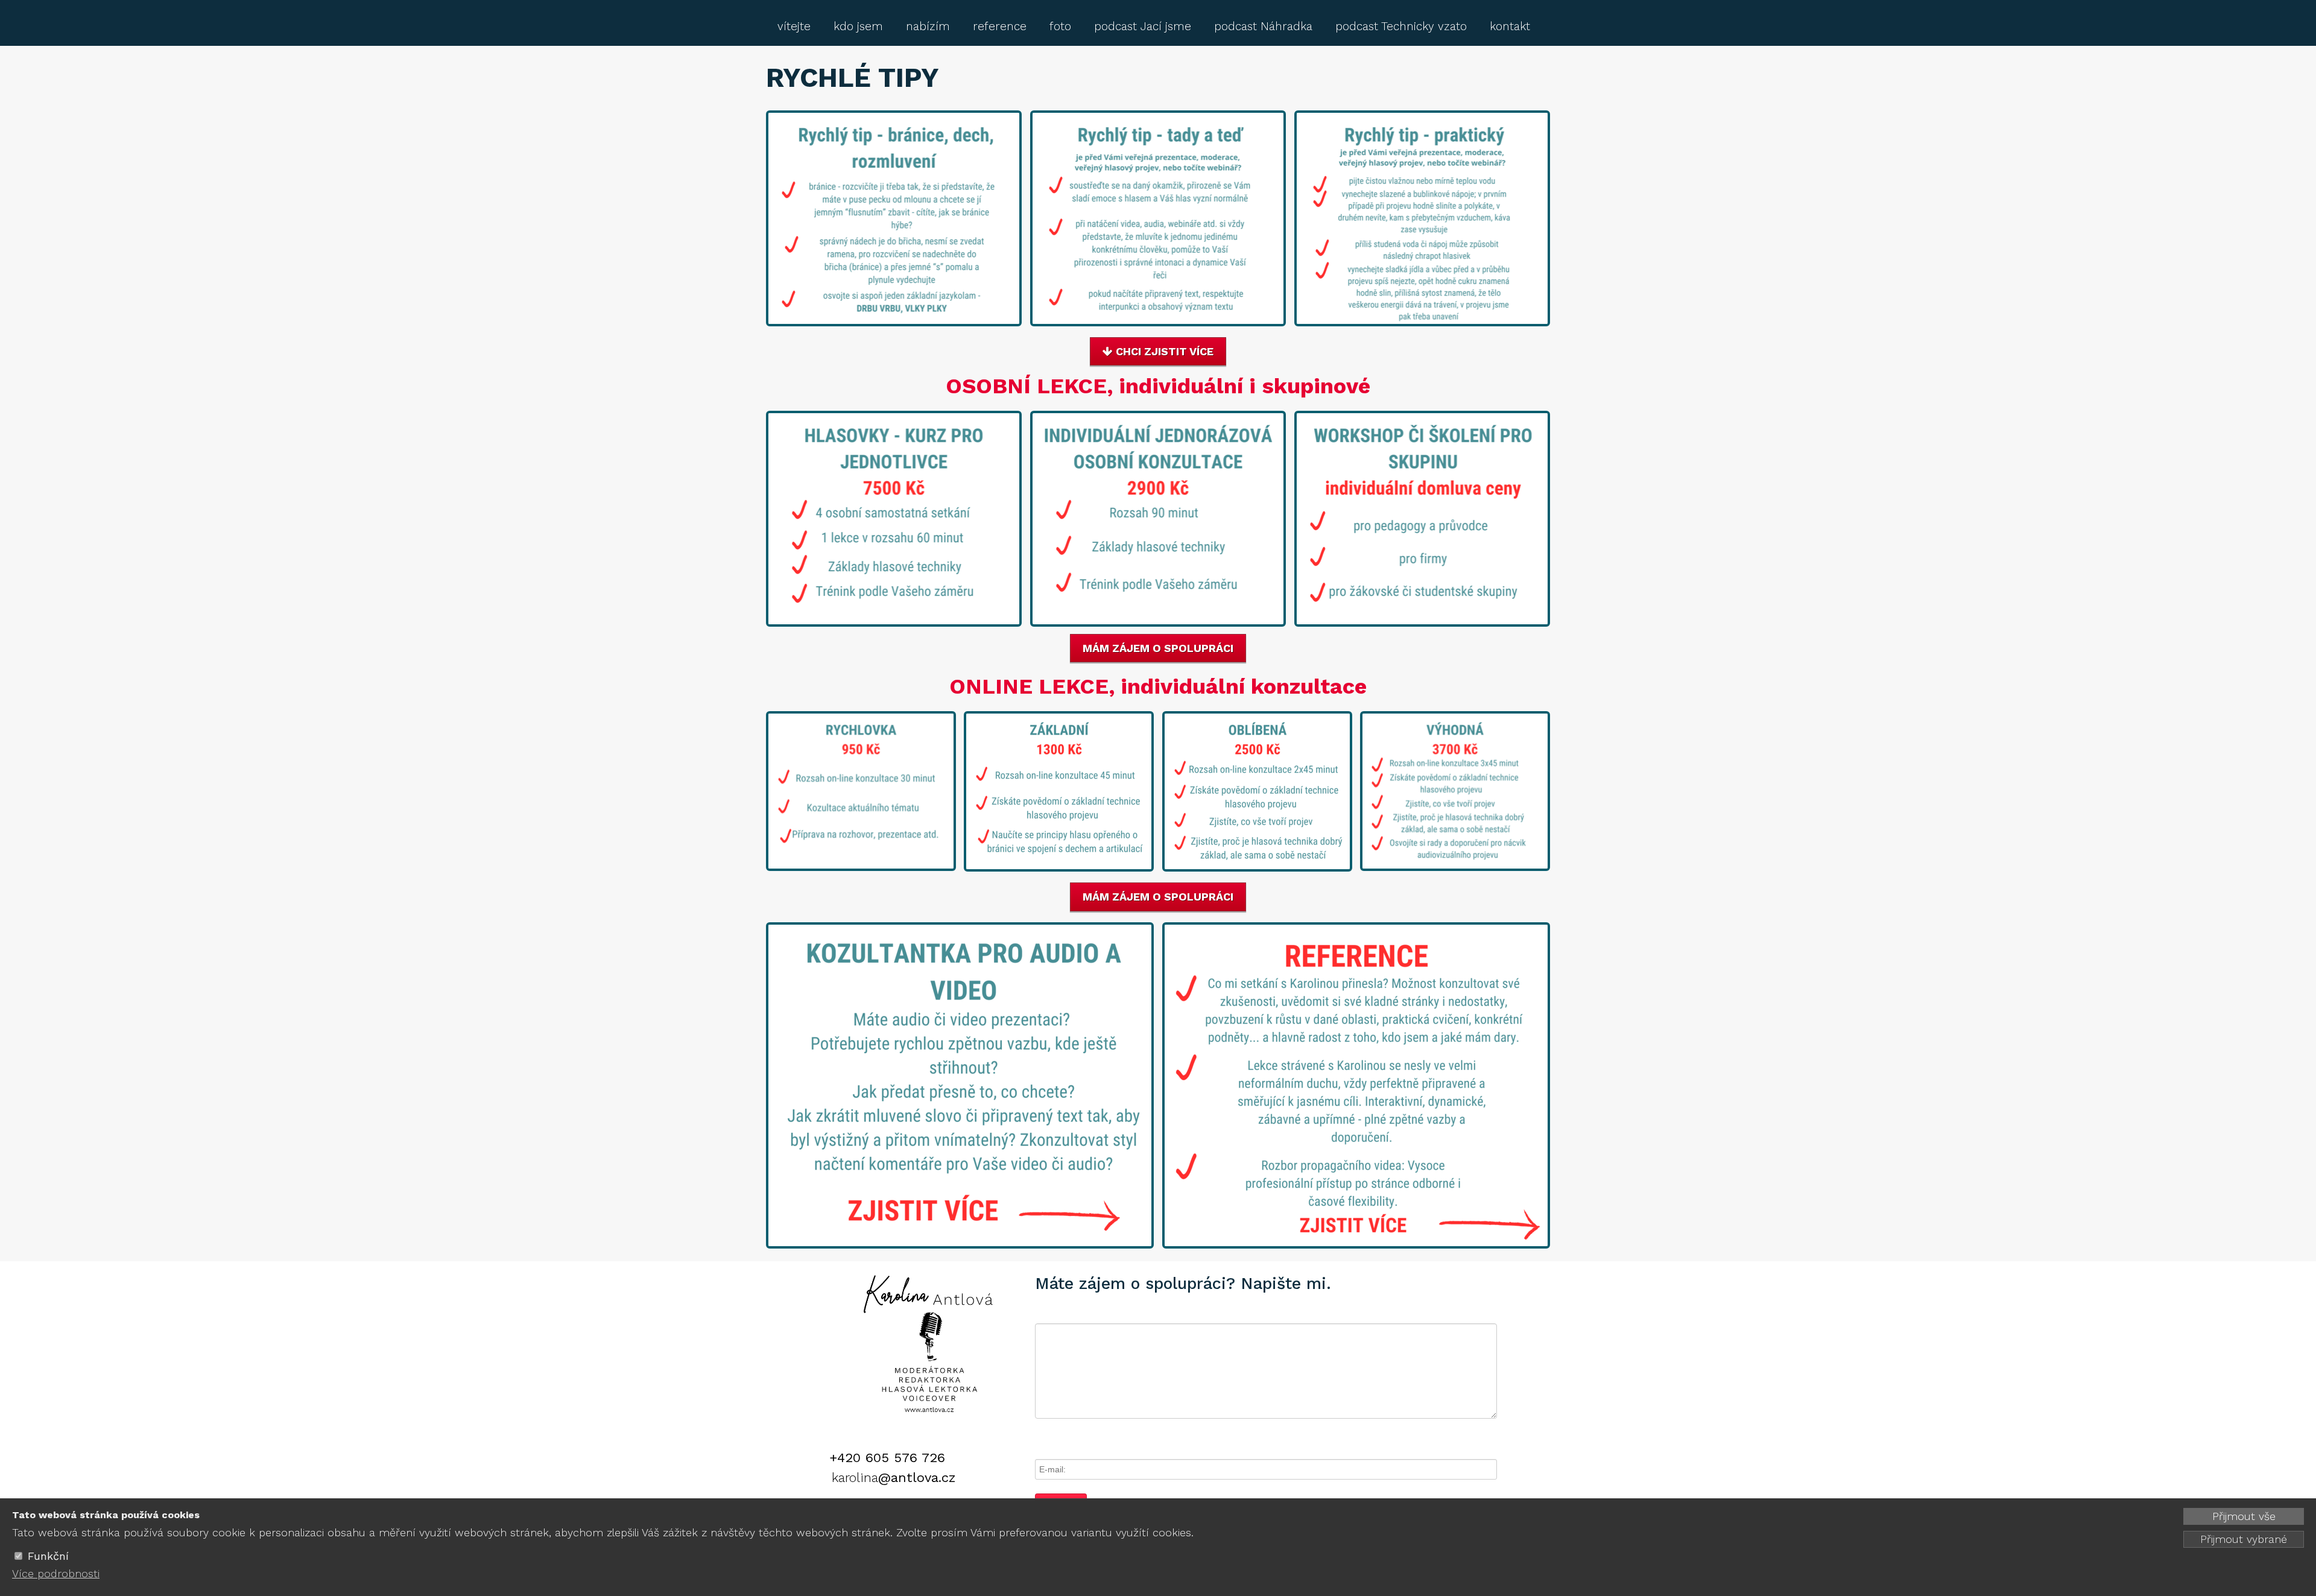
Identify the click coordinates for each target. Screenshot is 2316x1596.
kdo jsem (858, 26)
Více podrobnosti (56, 1573)
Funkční (48, 1556)
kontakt (1510, 26)
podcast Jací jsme (1143, 26)
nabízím (928, 26)
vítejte (794, 26)
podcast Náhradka (1263, 26)
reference (1000, 26)
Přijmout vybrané (2244, 1539)
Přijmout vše (2244, 1516)
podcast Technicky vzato (1401, 26)
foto (1060, 26)
